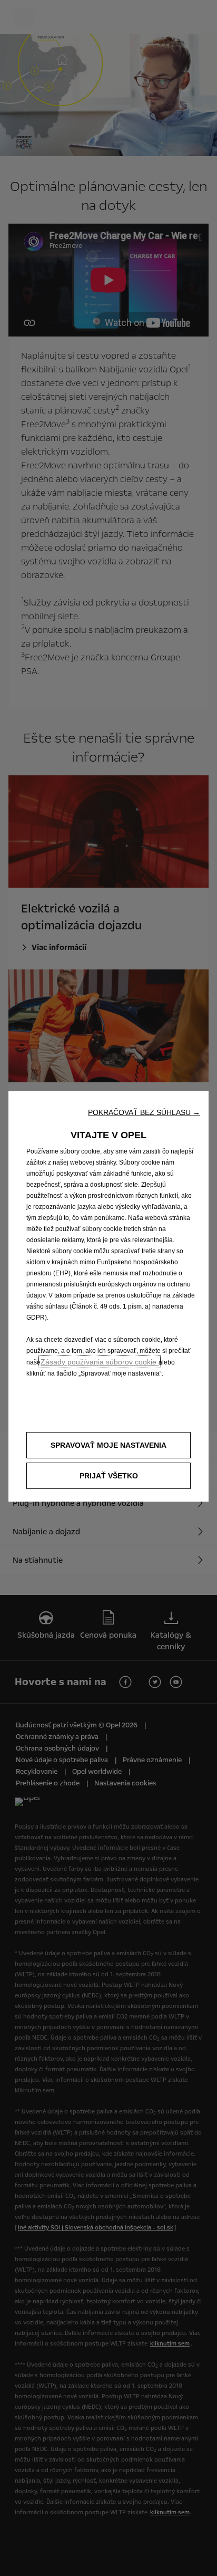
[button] (144, 1112)
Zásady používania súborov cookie (100, 1362)
